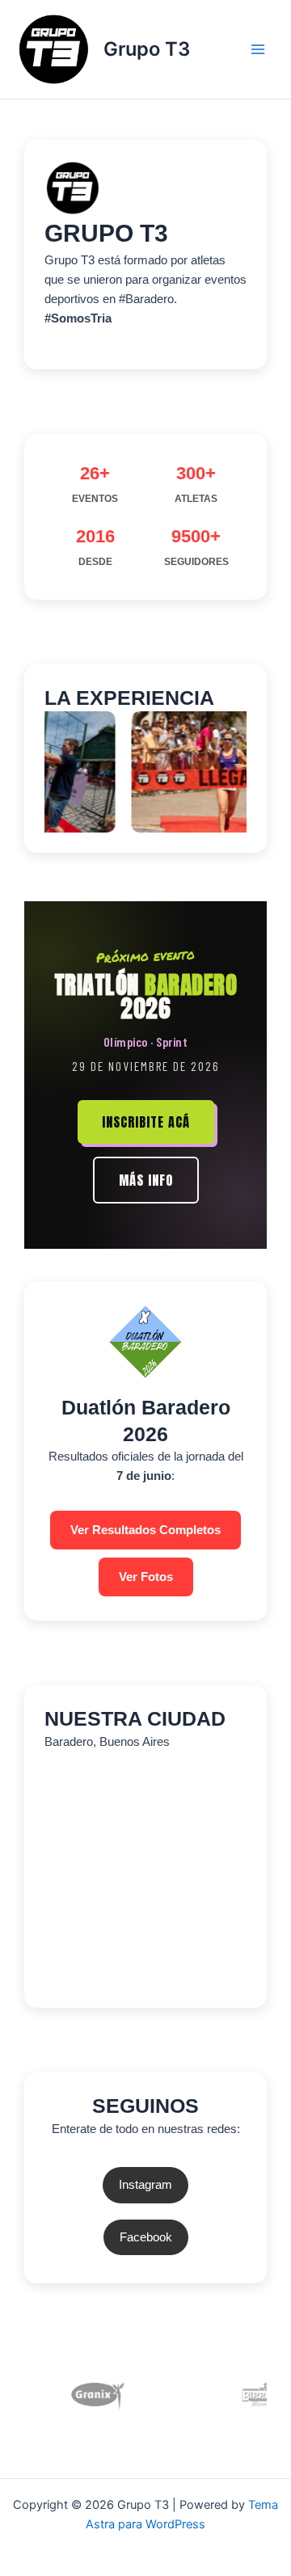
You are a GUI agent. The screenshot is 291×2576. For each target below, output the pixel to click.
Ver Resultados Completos (145, 1530)
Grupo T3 (147, 49)
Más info (146, 1180)
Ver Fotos (146, 1577)
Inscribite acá (146, 1122)
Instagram (145, 2185)
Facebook (146, 2237)
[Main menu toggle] (258, 49)
